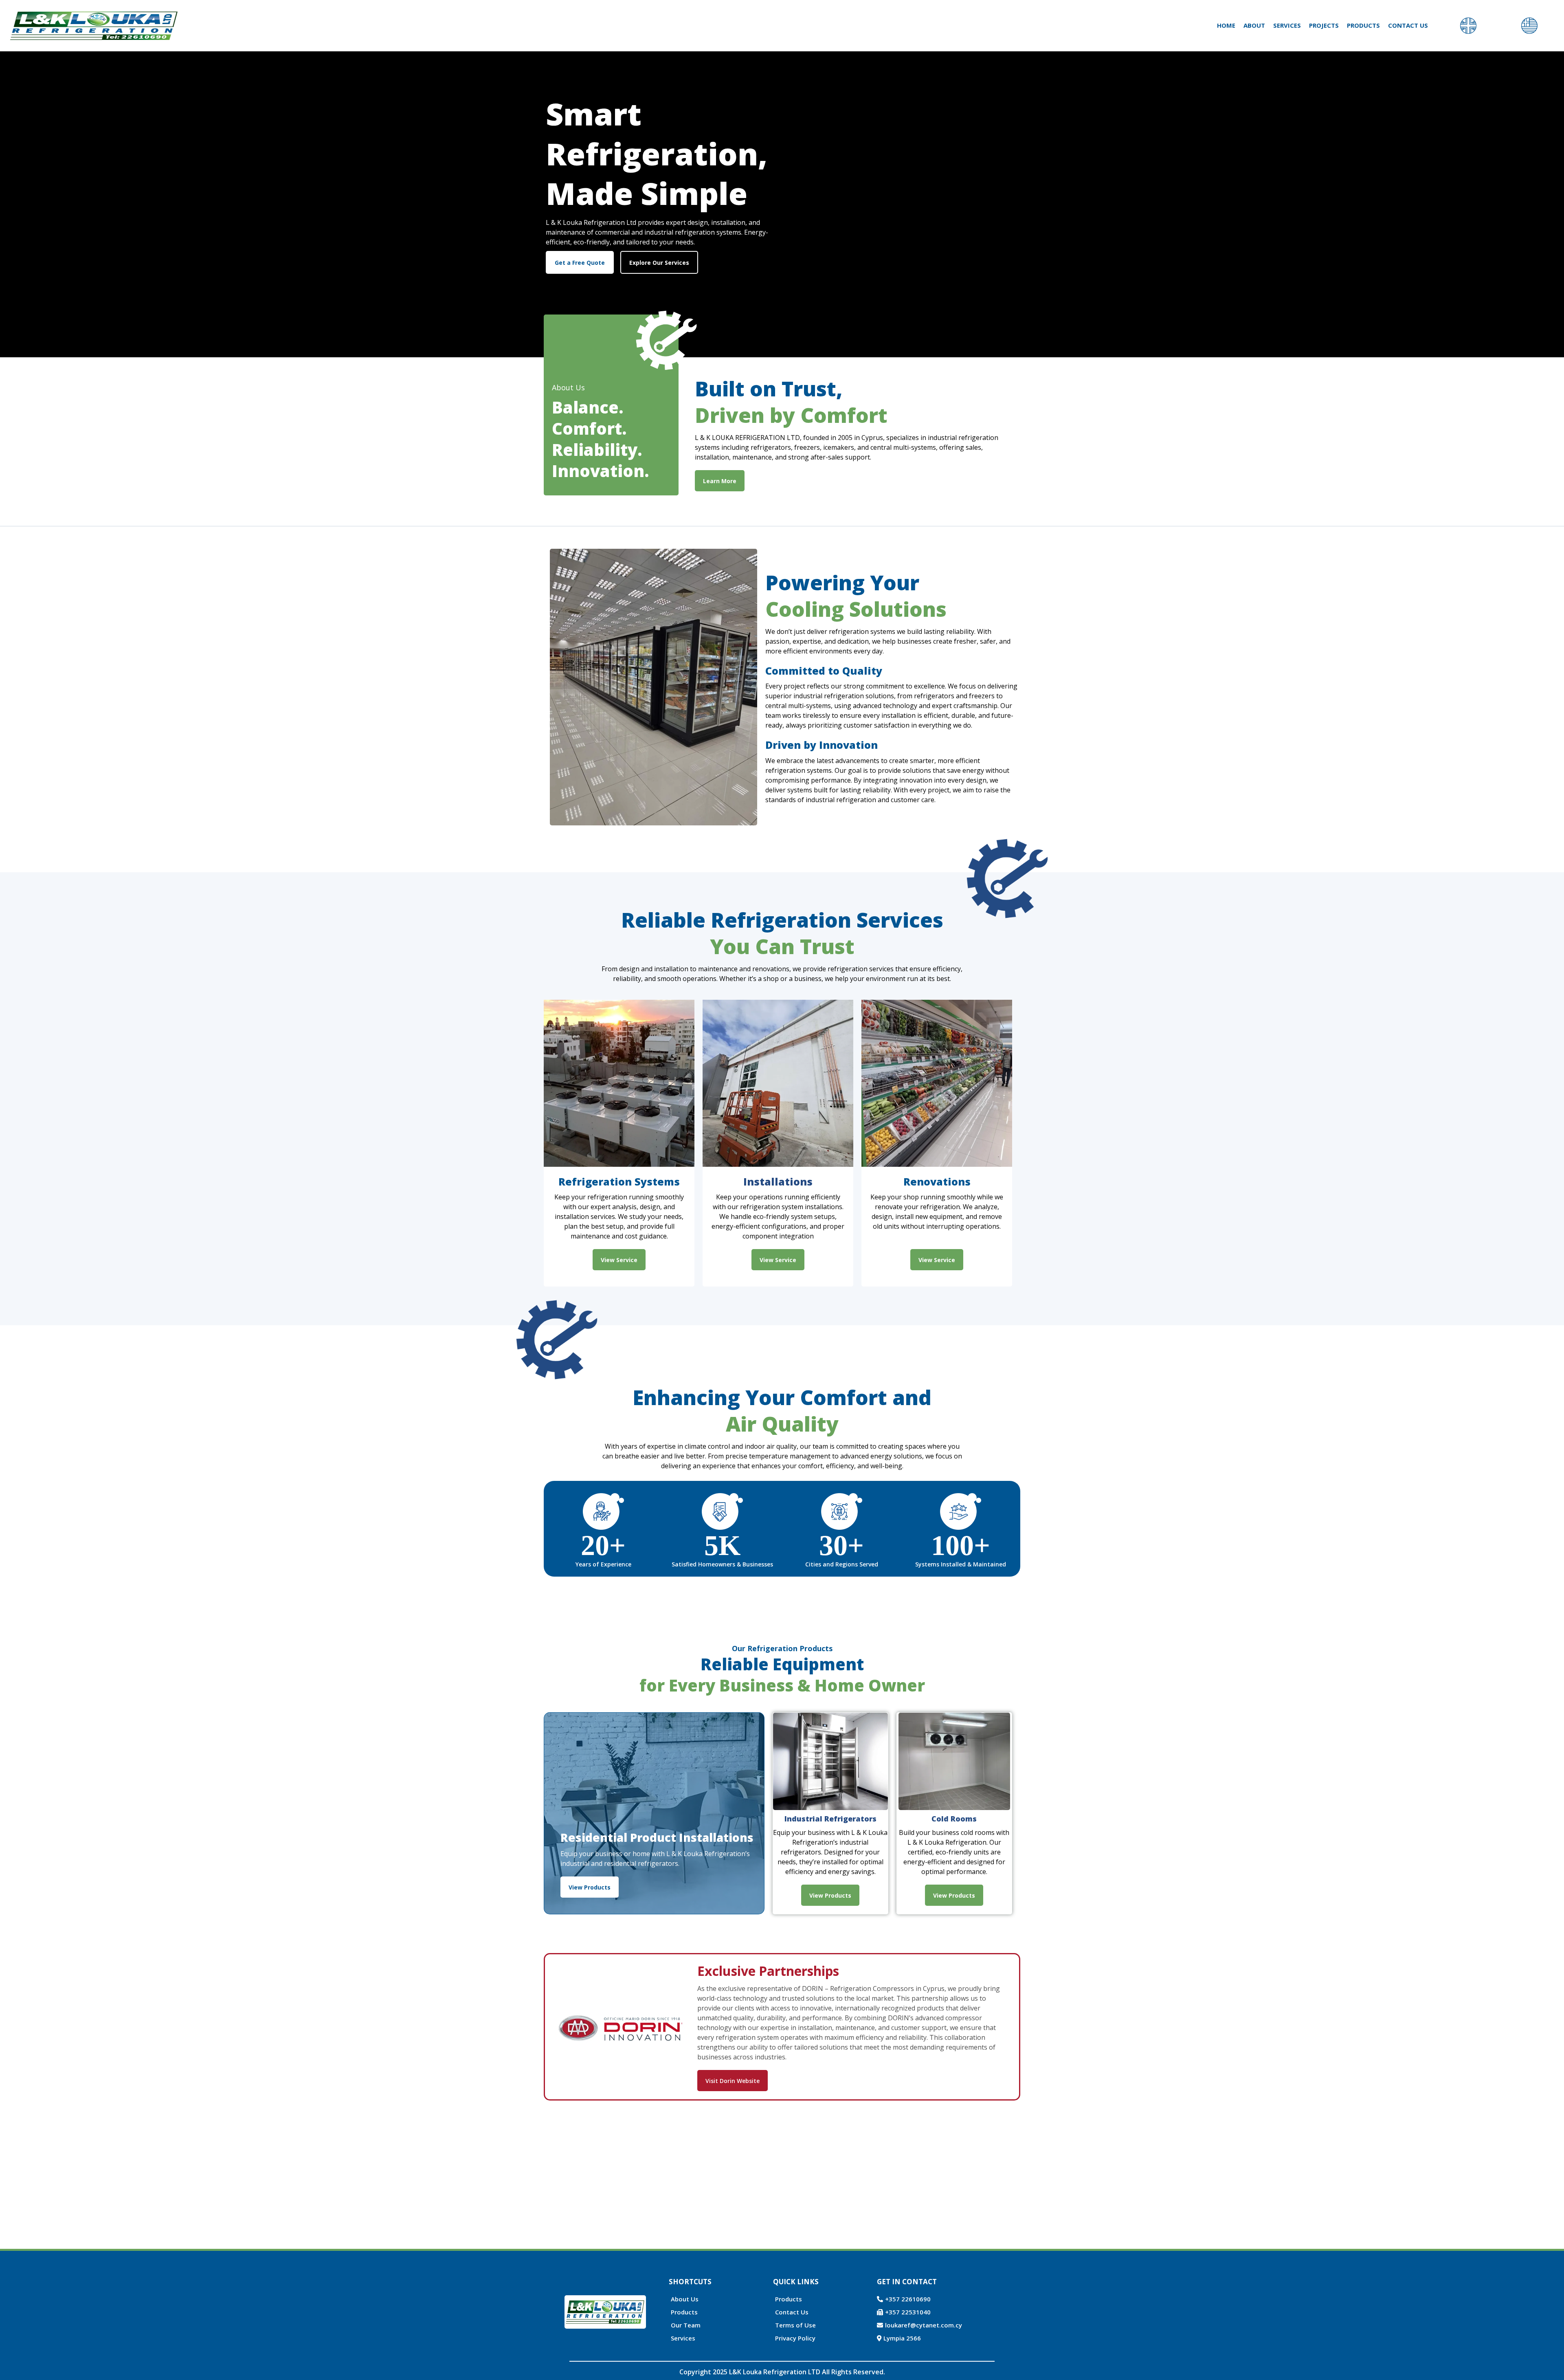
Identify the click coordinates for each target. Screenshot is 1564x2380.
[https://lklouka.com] (94, 26)
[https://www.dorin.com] (621, 2027)
